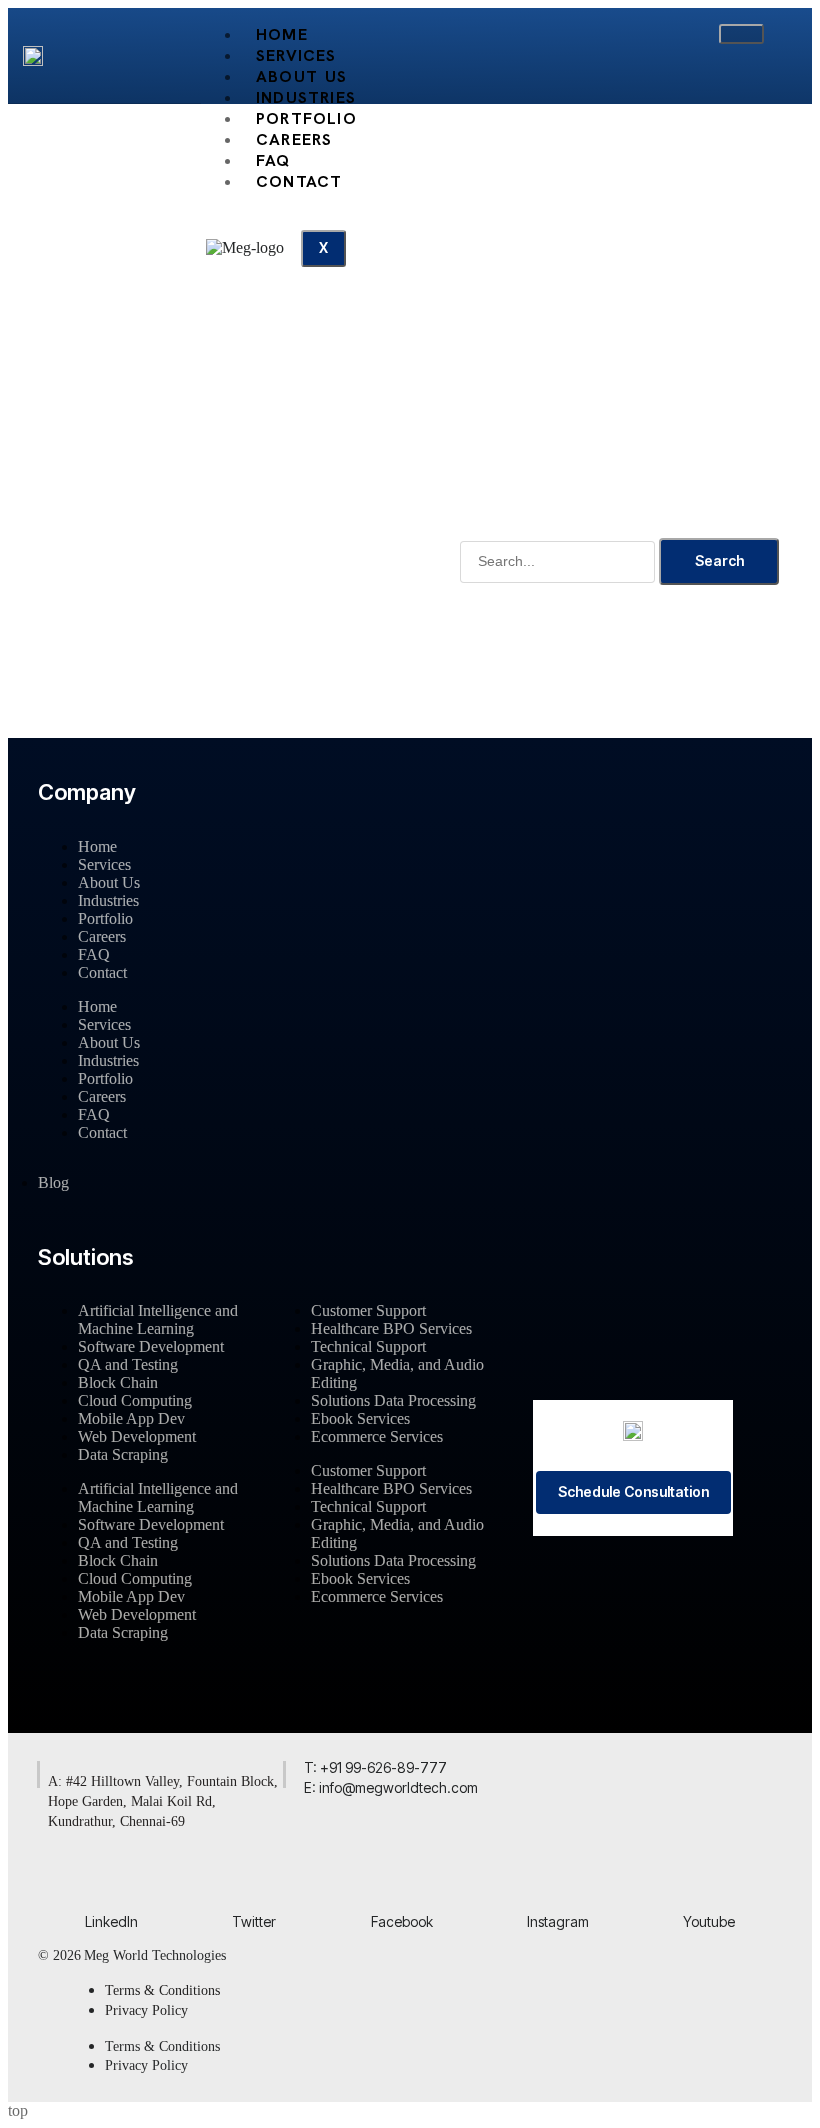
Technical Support (368, 1346)
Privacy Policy (146, 2010)
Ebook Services (360, 1418)
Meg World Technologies (155, 1955)
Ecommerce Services (377, 1436)
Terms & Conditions (162, 1990)
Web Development (137, 1436)
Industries (108, 900)
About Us (109, 882)
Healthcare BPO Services (391, 1328)
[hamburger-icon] (741, 34)
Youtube (709, 1921)
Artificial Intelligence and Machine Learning (158, 1319)
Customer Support (368, 1310)
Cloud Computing (135, 1400)
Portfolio (105, 918)
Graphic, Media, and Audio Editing (397, 1373)
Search (719, 560)
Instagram (558, 1921)
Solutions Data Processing (393, 1400)
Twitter (254, 1921)
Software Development (151, 1346)
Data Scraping (123, 1454)
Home (97, 846)
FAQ (94, 954)
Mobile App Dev (131, 1418)
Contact (299, 181)
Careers (102, 936)
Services (104, 864)
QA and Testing (128, 1364)
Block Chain (118, 1382)
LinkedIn (111, 1921)
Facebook (402, 1921)
